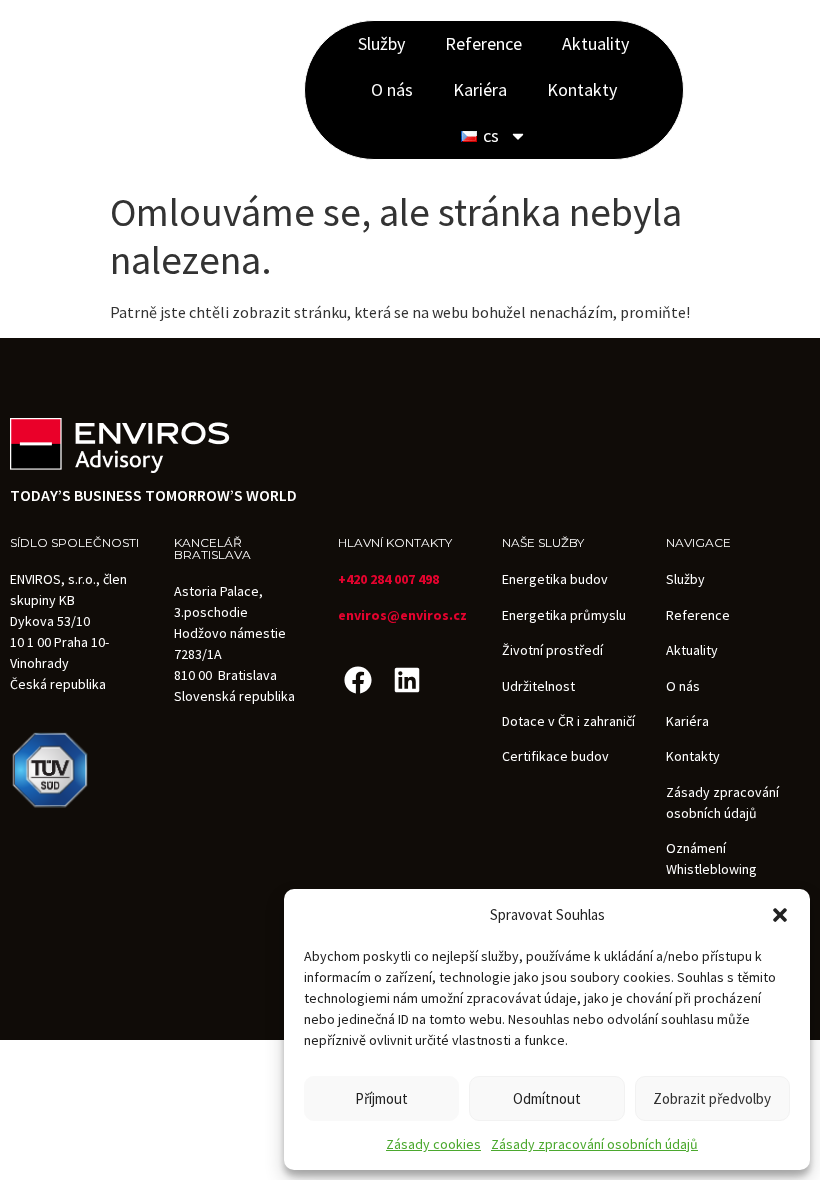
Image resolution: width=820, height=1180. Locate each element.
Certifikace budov (555, 756)
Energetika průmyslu (564, 615)
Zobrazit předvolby (712, 1098)
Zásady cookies (433, 1144)
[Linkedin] (406, 679)
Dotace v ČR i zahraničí (568, 721)
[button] (780, 915)
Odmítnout (547, 1098)
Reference (483, 43)
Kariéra (480, 89)
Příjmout (381, 1098)
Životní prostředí (552, 650)
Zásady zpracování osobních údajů (594, 1144)
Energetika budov (555, 579)
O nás (392, 89)
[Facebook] (357, 679)
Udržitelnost (538, 686)
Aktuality (595, 43)
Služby (381, 43)
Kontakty (582, 89)
